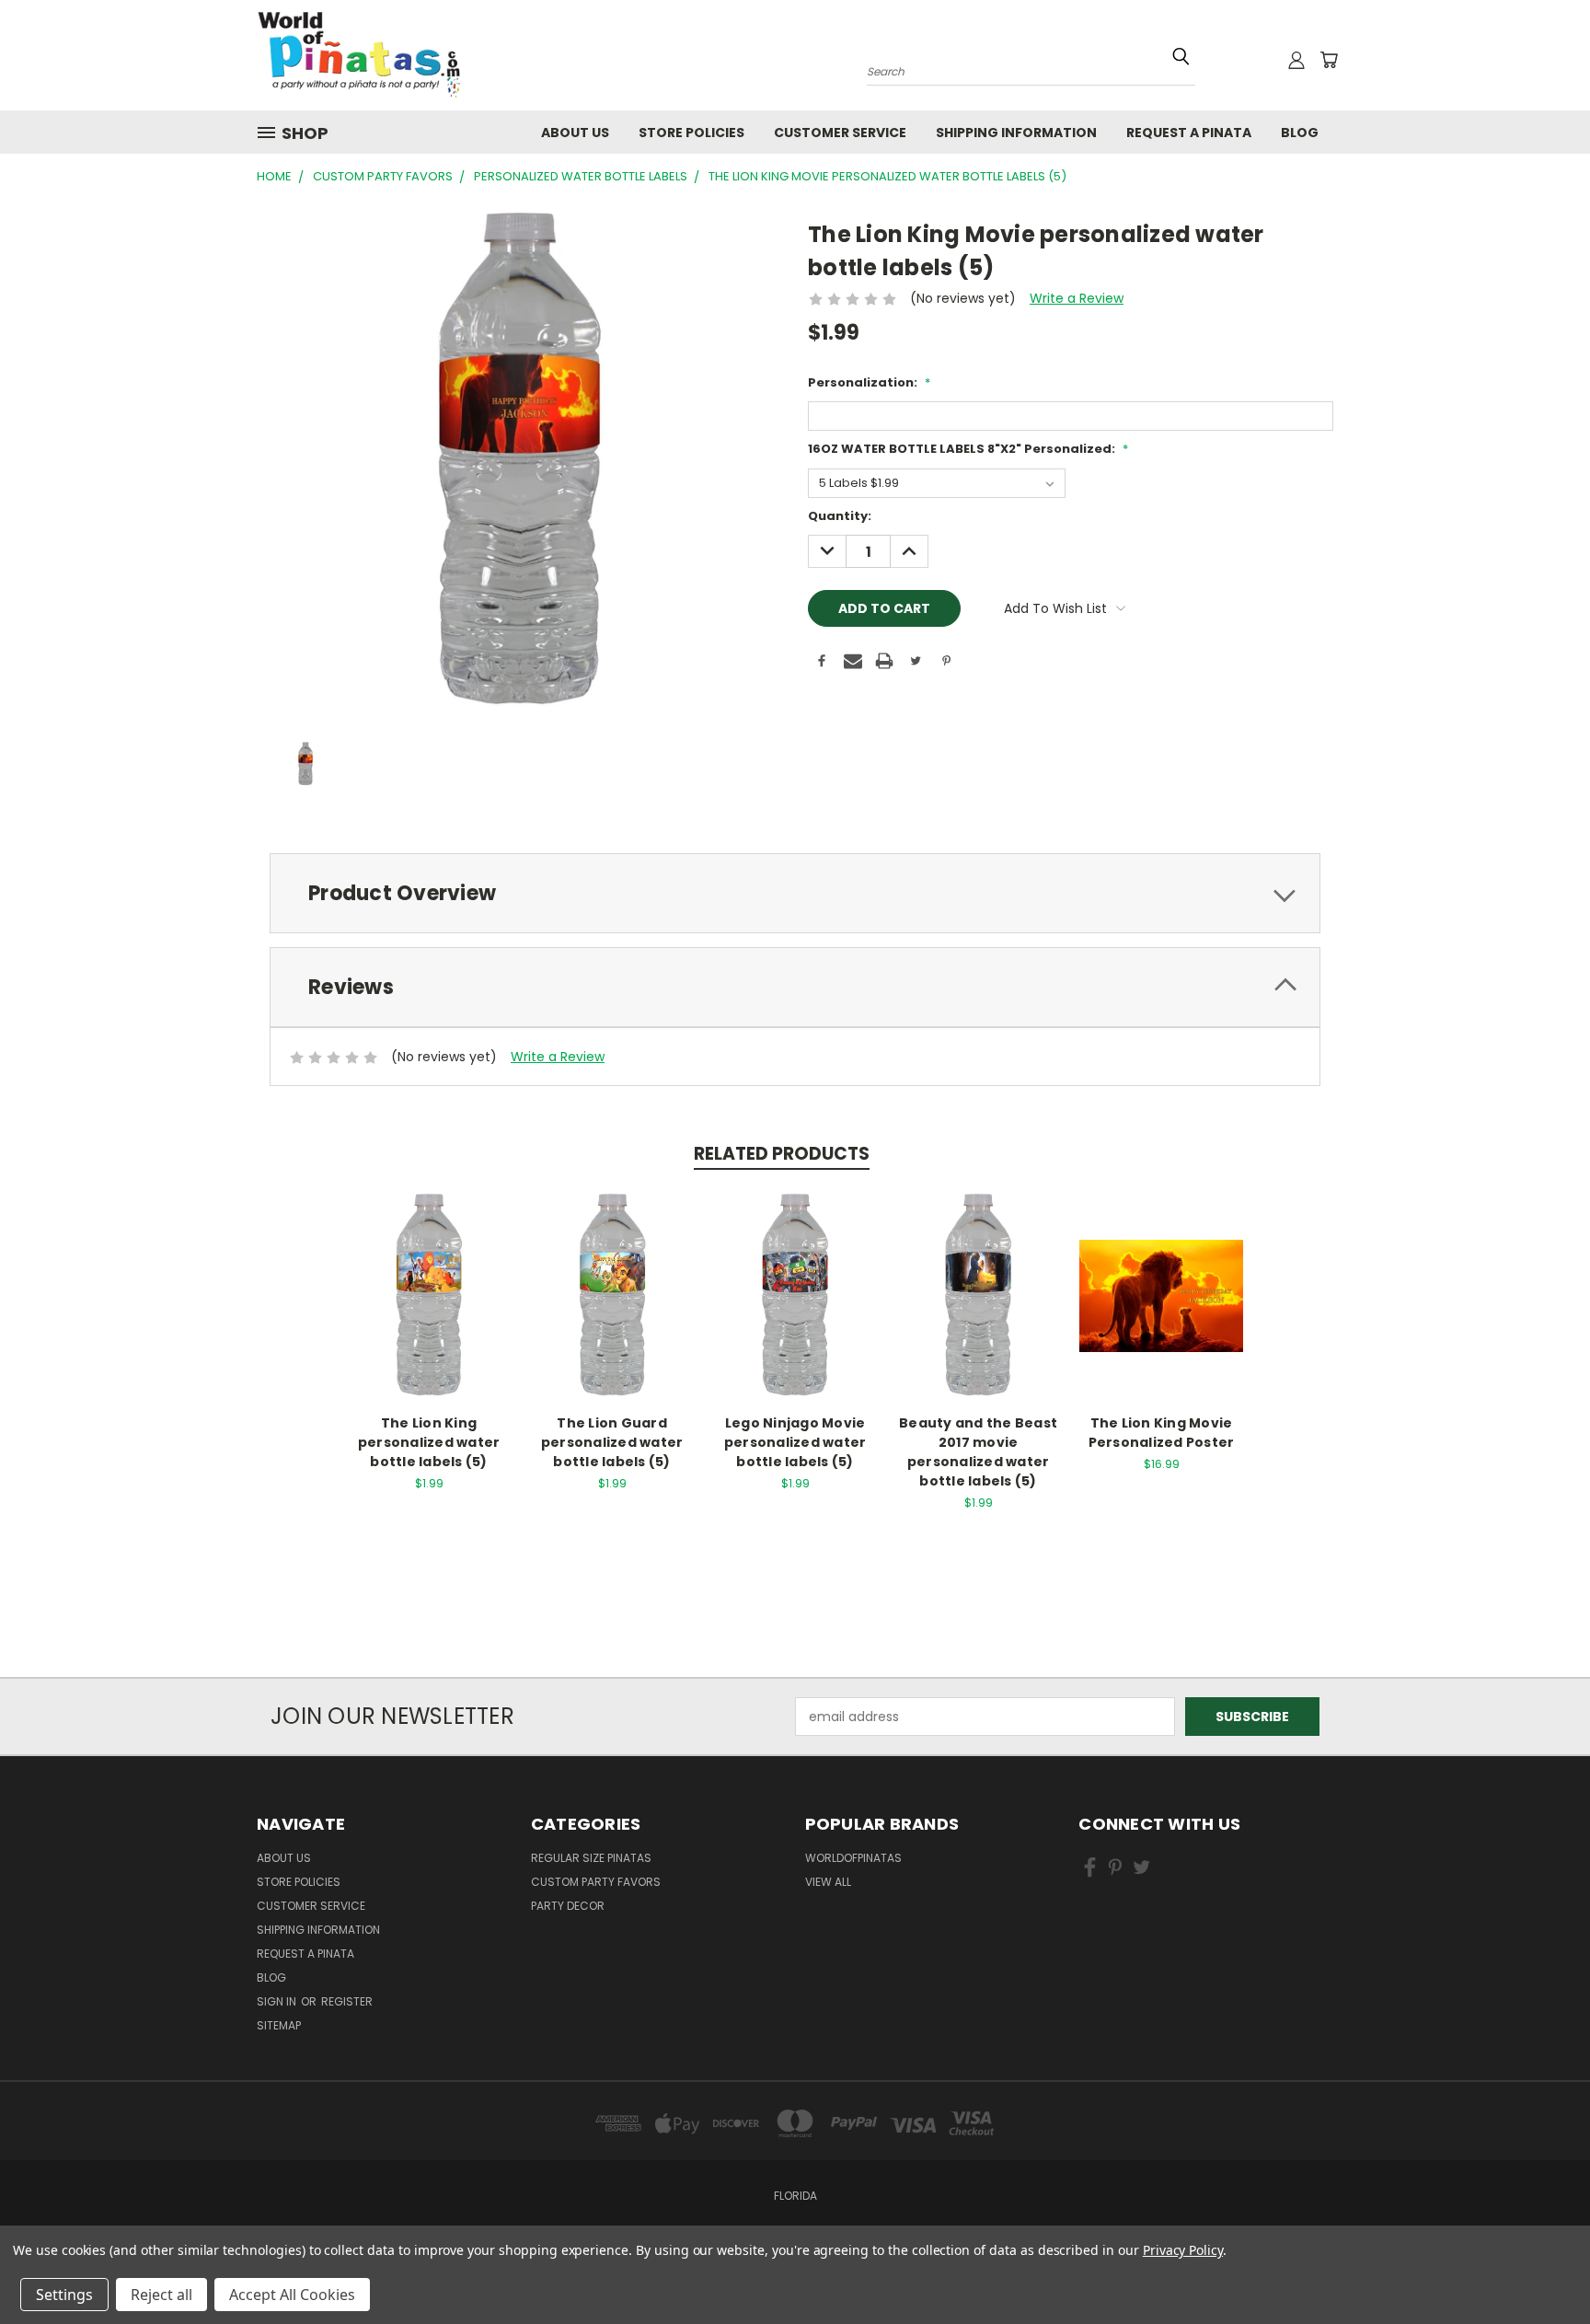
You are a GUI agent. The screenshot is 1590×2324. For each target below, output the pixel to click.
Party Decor (568, 1906)
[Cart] (1329, 60)
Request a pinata (1189, 133)
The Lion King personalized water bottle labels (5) (429, 1442)
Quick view (429, 1276)
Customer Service (840, 133)
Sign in (278, 2001)
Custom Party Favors (596, 1882)
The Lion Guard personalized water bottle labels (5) (612, 1442)
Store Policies (691, 133)
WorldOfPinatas (853, 1858)
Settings (64, 2295)
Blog (1300, 133)
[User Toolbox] (1296, 60)
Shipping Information (1016, 133)
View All (828, 1882)
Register (347, 2001)
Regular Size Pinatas (591, 1858)
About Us (575, 133)
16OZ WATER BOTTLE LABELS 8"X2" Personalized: (968, 449)
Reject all (161, 2295)
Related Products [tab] (782, 1154)
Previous (1542, 2253)
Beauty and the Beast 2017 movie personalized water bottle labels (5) (978, 1452)
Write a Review (1077, 298)
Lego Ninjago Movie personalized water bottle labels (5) (795, 1442)
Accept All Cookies (292, 2295)
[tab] (795, 893)
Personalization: (869, 382)
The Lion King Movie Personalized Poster (1162, 1433)
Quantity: (840, 516)
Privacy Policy (1183, 2250)
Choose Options (429, 1310)
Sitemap (279, 2025)
